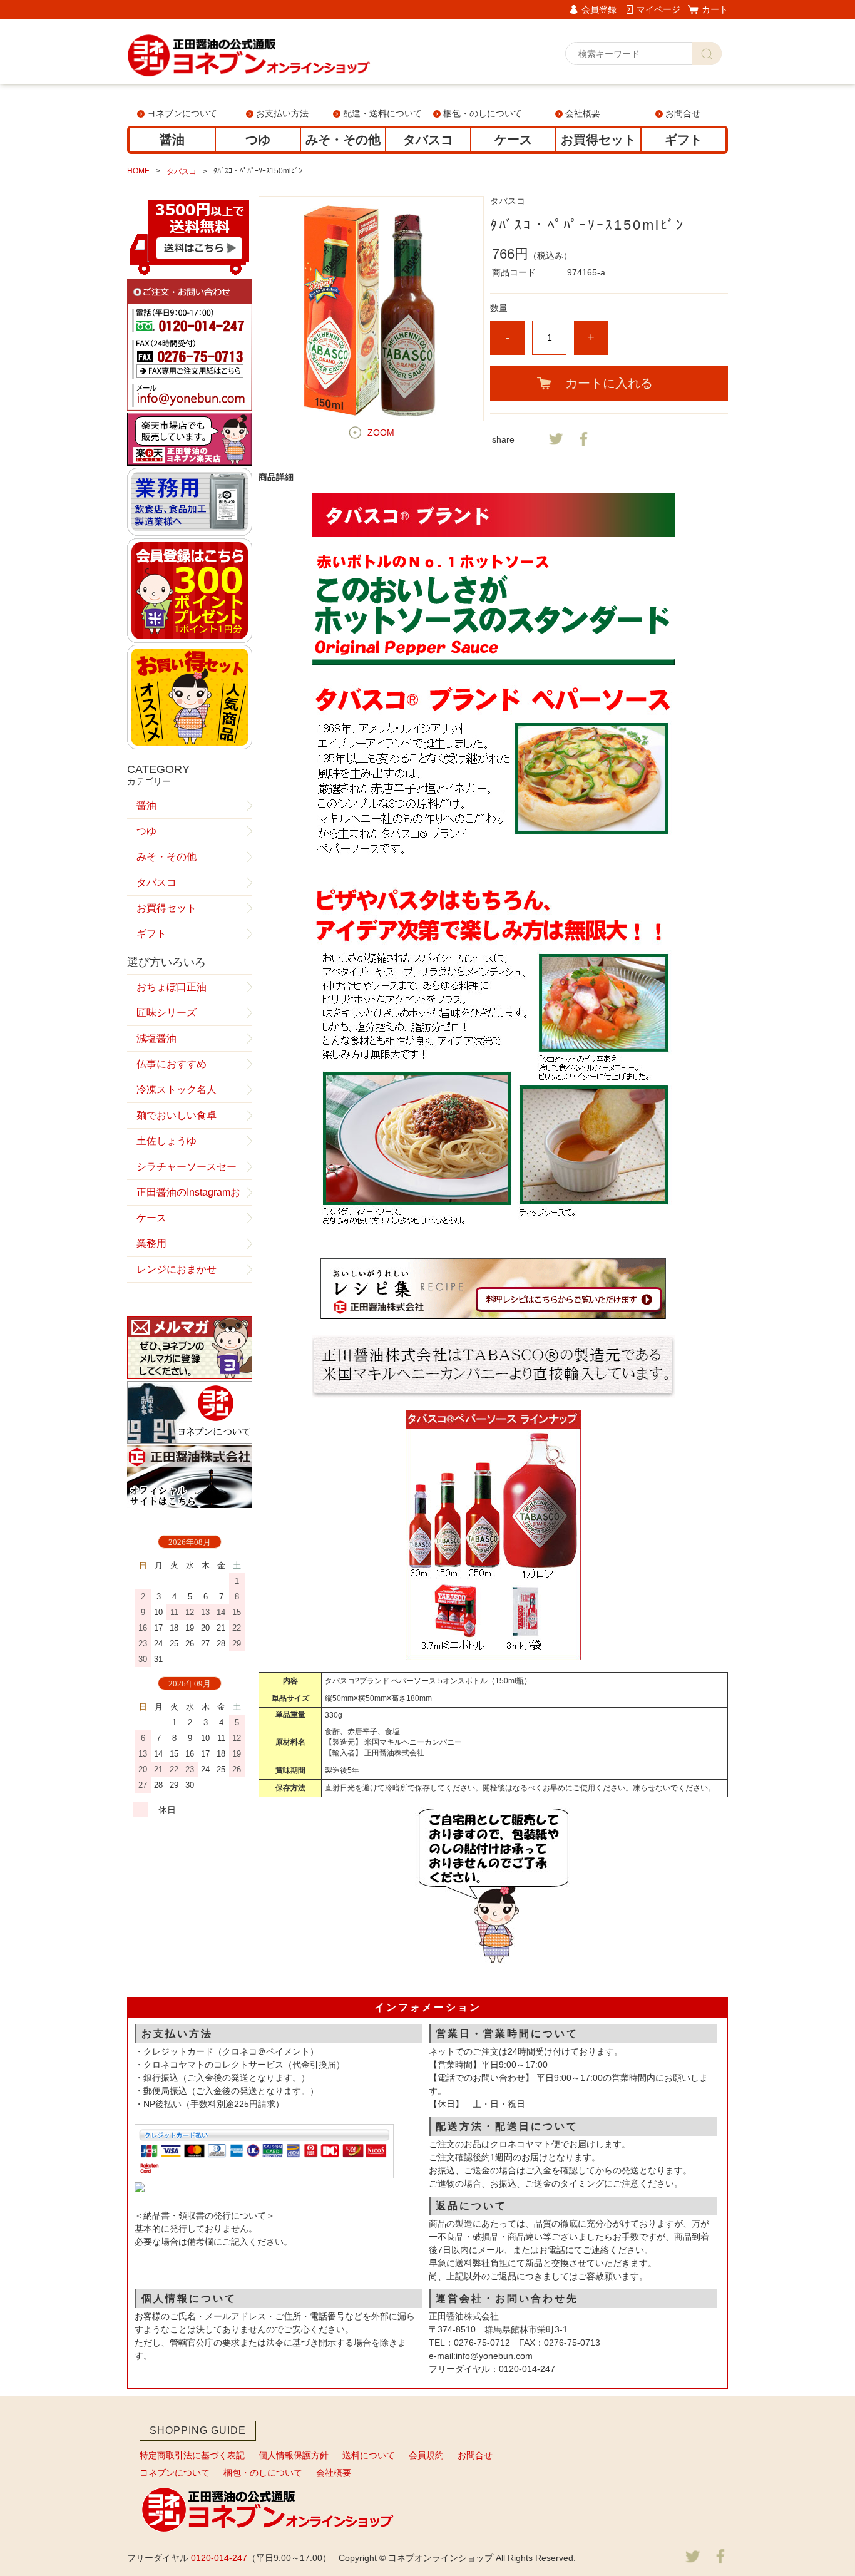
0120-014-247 (219, 2558)
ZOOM (381, 433)
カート (715, 9)
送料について (369, 2455)
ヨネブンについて (182, 113)
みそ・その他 (343, 140)
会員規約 (426, 2455)
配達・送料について (382, 113)
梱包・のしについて (483, 113)
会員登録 (599, 9)
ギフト (683, 140)
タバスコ (428, 140)
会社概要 (583, 113)
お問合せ (683, 113)
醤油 (172, 140)
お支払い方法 (282, 113)
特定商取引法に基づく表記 (192, 2455)
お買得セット (598, 140)
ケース (513, 140)
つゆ (258, 140)
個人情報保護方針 (294, 2455)
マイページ (658, 9)
